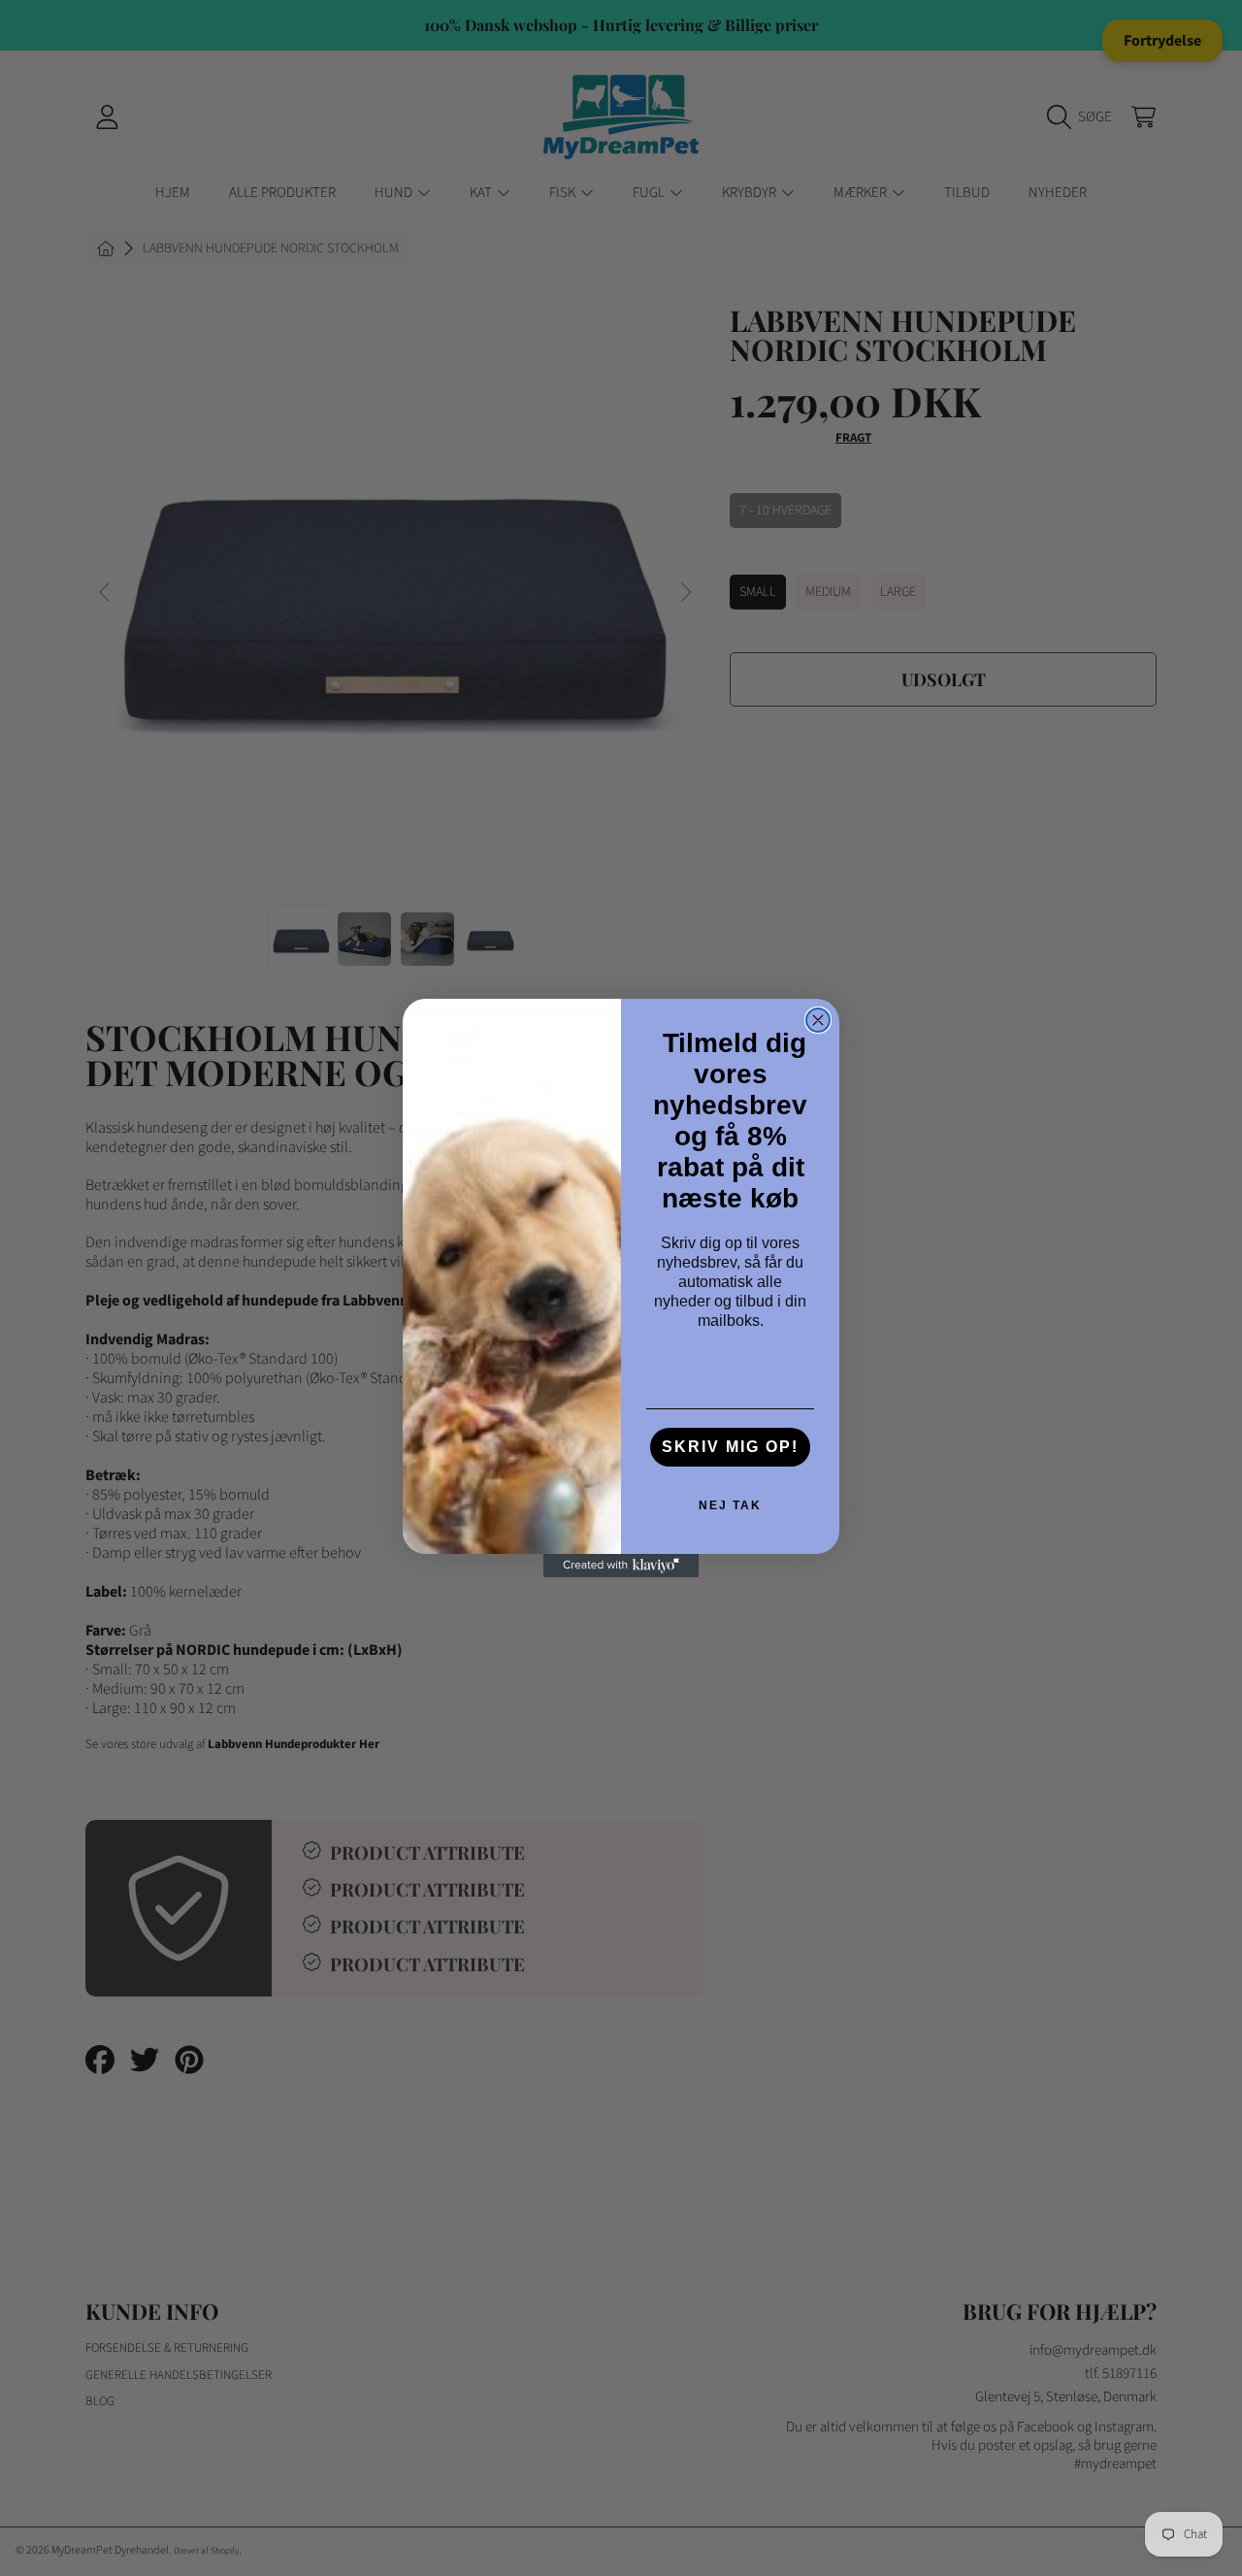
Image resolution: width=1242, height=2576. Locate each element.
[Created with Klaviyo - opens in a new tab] (621, 1566)
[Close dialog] (818, 1020)
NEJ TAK (730, 1505)
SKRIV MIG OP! (730, 1447)
